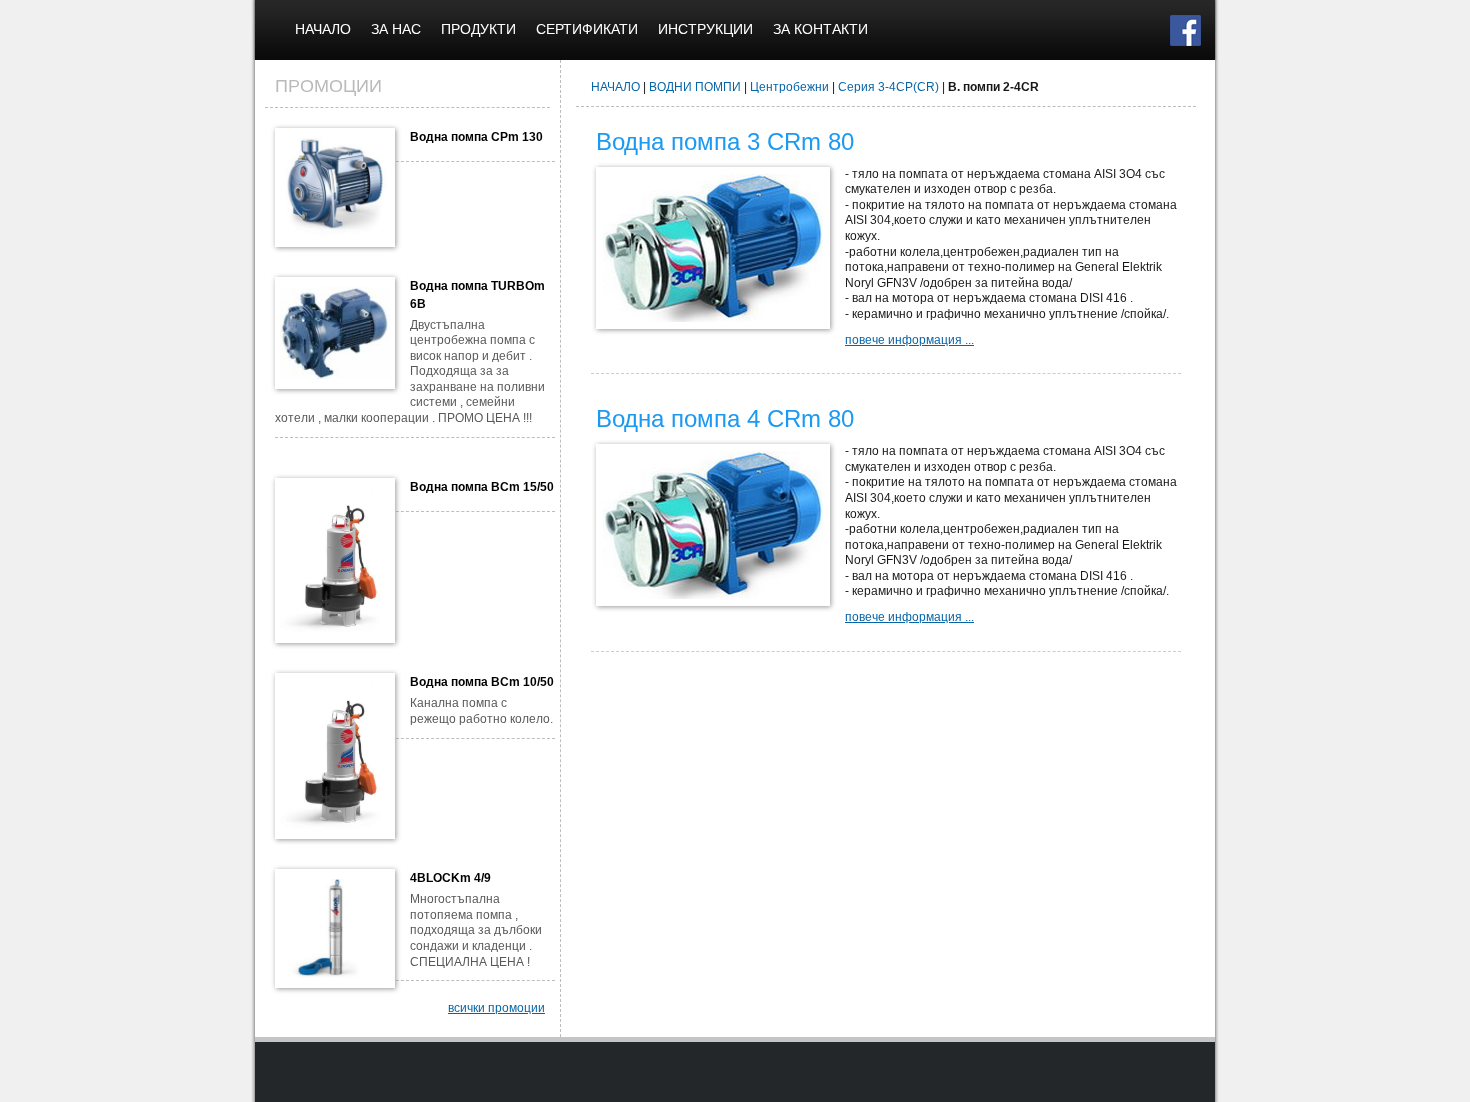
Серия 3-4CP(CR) (888, 87)
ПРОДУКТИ (478, 29)
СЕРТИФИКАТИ (587, 29)
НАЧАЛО (323, 29)
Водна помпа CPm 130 (476, 137)
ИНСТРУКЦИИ (705, 29)
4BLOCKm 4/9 (450, 878)
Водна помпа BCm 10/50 (482, 682)
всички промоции (496, 1008)
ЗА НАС (396, 29)
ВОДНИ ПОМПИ (695, 87)
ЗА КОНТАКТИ (820, 29)
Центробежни (789, 87)
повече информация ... (909, 340)
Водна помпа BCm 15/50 (482, 487)
